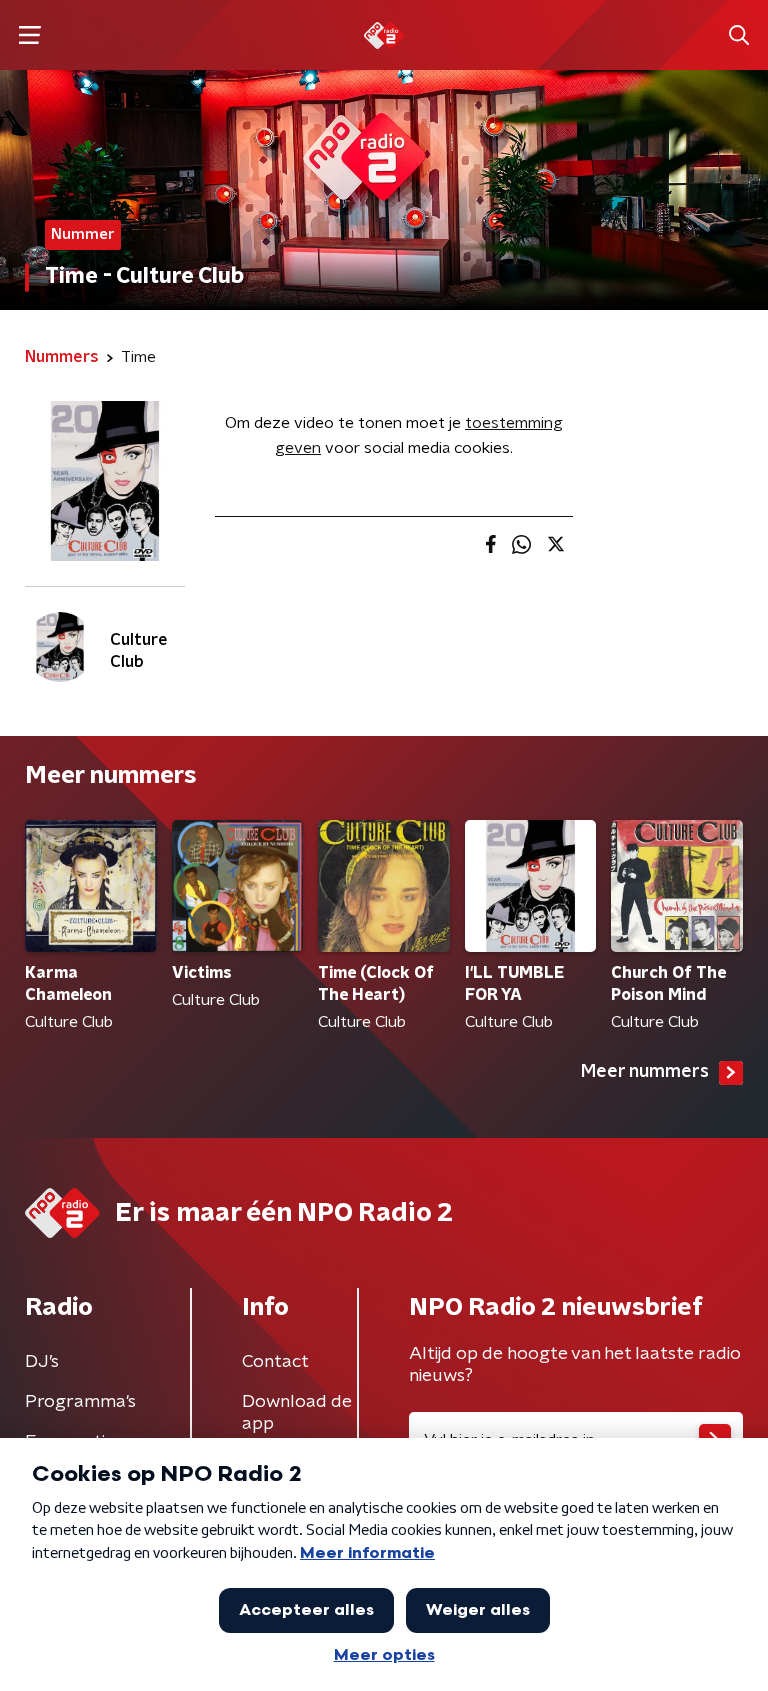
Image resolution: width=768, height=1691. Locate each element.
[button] (29, 35)
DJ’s (42, 1362)
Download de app (297, 1413)
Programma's (80, 1402)
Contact (275, 1362)
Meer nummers (645, 1072)
